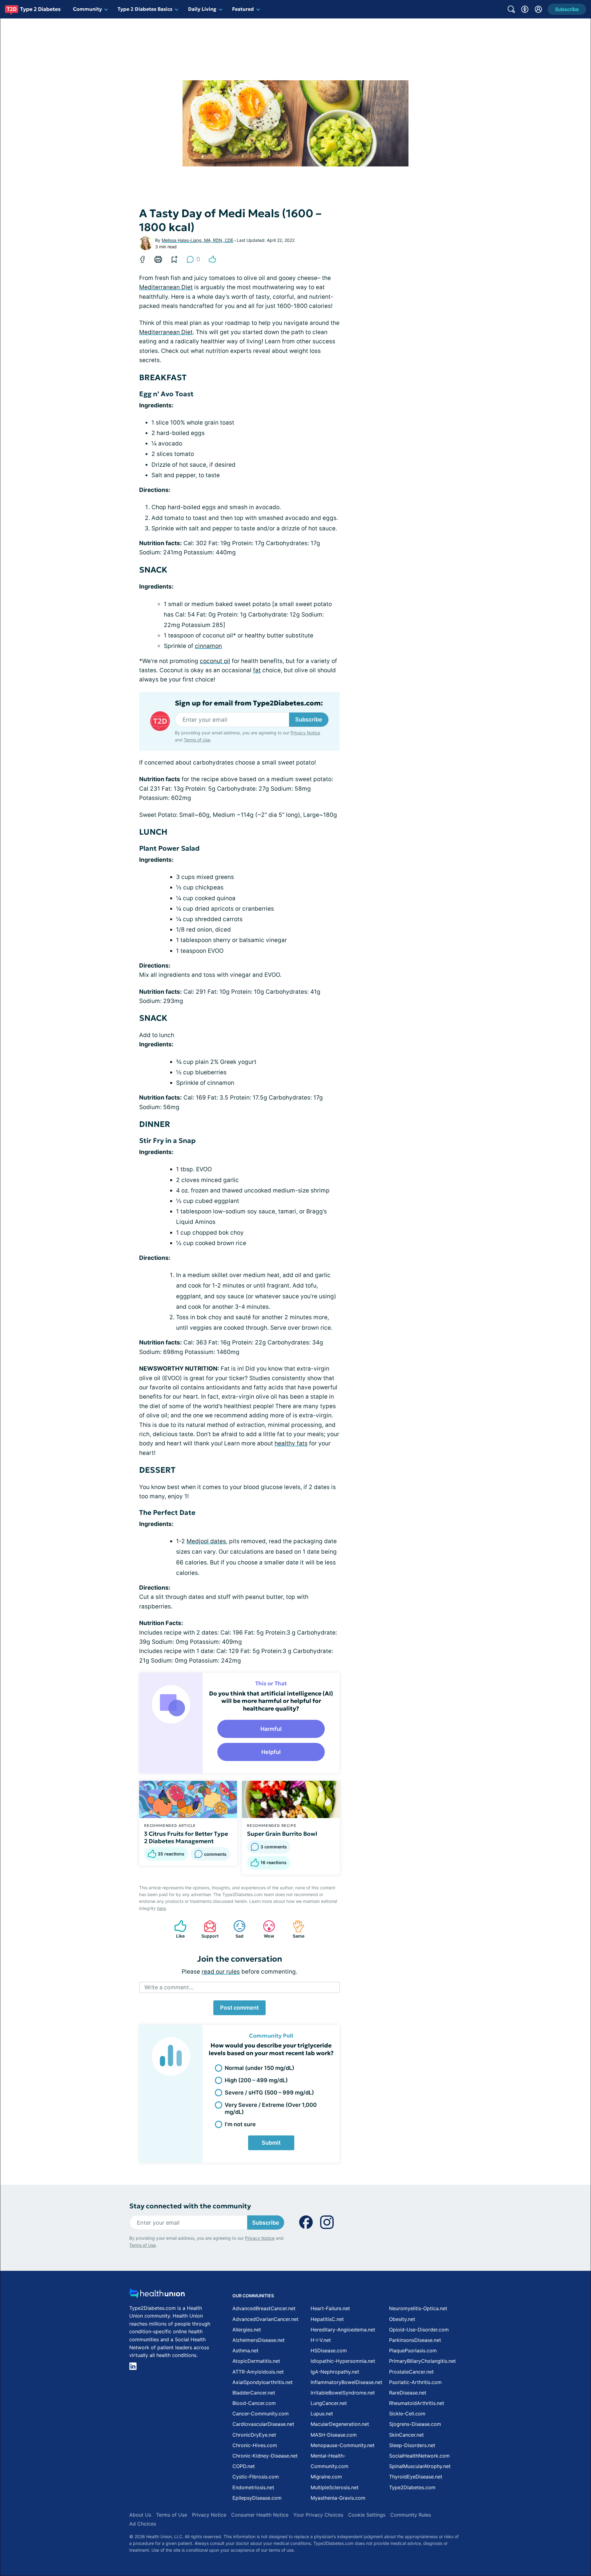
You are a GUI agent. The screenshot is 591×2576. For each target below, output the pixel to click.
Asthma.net (245, 2350)
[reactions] (212, 259)
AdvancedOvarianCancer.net (265, 2319)
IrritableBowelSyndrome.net (343, 2393)
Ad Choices (143, 2524)
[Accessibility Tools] (525, 9)
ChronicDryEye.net (254, 2435)
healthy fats (291, 1443)
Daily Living (202, 9)
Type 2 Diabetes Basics (145, 9)
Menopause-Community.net (343, 2445)
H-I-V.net (321, 2340)
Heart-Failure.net (330, 2308)
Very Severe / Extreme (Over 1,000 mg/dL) (271, 2108)
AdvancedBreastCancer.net (264, 2308)
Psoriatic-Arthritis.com (415, 2382)
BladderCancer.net (254, 2393)
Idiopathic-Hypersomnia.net (343, 2361)
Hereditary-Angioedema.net (343, 2330)
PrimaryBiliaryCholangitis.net (422, 2361)
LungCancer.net (329, 2403)
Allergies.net (247, 2330)
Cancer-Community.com (261, 2414)
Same (295, 1929)
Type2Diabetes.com (412, 2487)
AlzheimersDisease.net (259, 2340)
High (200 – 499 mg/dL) (256, 2080)
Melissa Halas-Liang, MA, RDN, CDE (197, 240)
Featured (243, 9)
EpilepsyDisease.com (257, 2498)
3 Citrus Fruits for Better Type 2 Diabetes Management (186, 1837)
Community (87, 9)
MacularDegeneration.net (340, 2424)
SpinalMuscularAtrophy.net (420, 2466)
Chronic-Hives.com (255, 2445)
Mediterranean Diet (166, 287)
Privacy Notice (305, 733)
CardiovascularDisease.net (263, 2424)
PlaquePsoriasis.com (413, 2350)
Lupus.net (322, 2414)
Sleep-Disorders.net (412, 2445)
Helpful (271, 1752)
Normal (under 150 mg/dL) (259, 2068)
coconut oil (215, 661)
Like (176, 1929)
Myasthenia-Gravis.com (338, 2498)
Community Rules (411, 2515)
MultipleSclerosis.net (335, 2487)
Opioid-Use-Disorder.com (419, 2330)
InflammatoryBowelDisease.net (346, 2382)
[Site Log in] (538, 9)
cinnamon (208, 646)
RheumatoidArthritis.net (417, 2403)
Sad (235, 1929)
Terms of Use (197, 740)
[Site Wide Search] (511, 9)
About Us (140, 2515)
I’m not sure (240, 2124)
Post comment (239, 2008)
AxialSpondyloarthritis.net (263, 2382)
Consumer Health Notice (260, 2515)
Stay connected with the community (190, 2206)
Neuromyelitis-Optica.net (418, 2308)
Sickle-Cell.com (407, 2414)
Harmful (271, 1729)
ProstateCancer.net (411, 2372)
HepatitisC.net (327, 2319)
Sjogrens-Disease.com (415, 2424)
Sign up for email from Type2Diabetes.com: (249, 703)
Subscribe (309, 719)
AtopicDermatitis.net (256, 2361)
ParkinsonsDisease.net (415, 2340)
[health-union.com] (157, 2295)
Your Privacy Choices (318, 2515)
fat (257, 670)
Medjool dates (206, 1541)
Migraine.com (326, 2477)
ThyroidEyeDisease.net (416, 2477)
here (161, 1908)
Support (208, 1929)
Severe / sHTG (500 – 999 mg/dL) (269, 2093)
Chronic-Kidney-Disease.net (265, 2456)
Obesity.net (402, 2319)
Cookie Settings (367, 2515)
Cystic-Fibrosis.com (256, 2477)
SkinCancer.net (406, 2435)
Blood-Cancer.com (254, 2403)
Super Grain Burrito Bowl (282, 1834)
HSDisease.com (329, 2350)
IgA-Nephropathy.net (335, 2372)
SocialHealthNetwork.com (419, 2456)
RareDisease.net (408, 2393)
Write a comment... (169, 1987)
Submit (271, 2143)
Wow (265, 1929)
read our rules (221, 1972)
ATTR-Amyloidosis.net (258, 2372)
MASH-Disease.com (334, 2435)
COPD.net (244, 2466)
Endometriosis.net (253, 2487)
